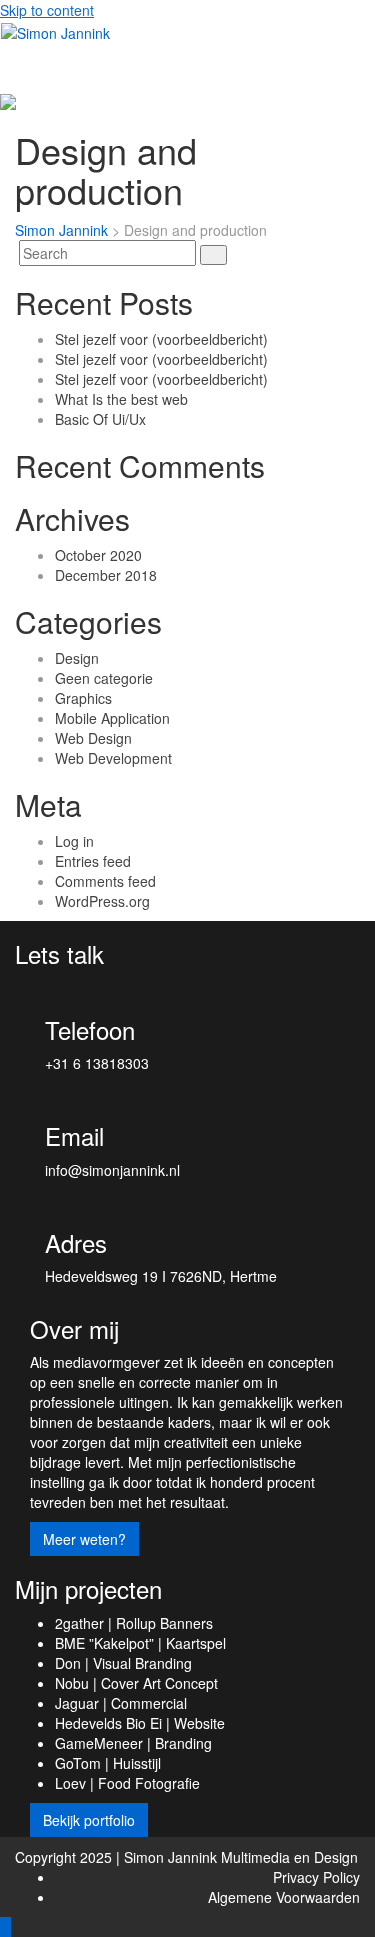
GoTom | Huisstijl (108, 1763)
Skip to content (47, 10)
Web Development (113, 758)
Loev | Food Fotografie (127, 1783)
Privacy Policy (316, 1877)
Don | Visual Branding (123, 1663)
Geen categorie (104, 678)
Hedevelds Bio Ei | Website (140, 1723)
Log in (74, 841)
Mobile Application (112, 718)
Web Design (93, 738)
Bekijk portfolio (89, 1820)
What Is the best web (121, 399)
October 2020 (98, 555)
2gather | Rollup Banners (134, 1623)
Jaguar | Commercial (121, 1703)
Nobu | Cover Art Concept (136, 1683)
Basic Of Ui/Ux (100, 419)
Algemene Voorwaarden (284, 1897)
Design (77, 658)
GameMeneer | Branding (133, 1743)
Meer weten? (84, 1539)
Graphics (83, 698)
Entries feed (93, 861)
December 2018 (106, 575)
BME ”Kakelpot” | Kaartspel (140, 1643)
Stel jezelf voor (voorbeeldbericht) (161, 339)
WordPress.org (102, 901)
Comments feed (105, 881)
